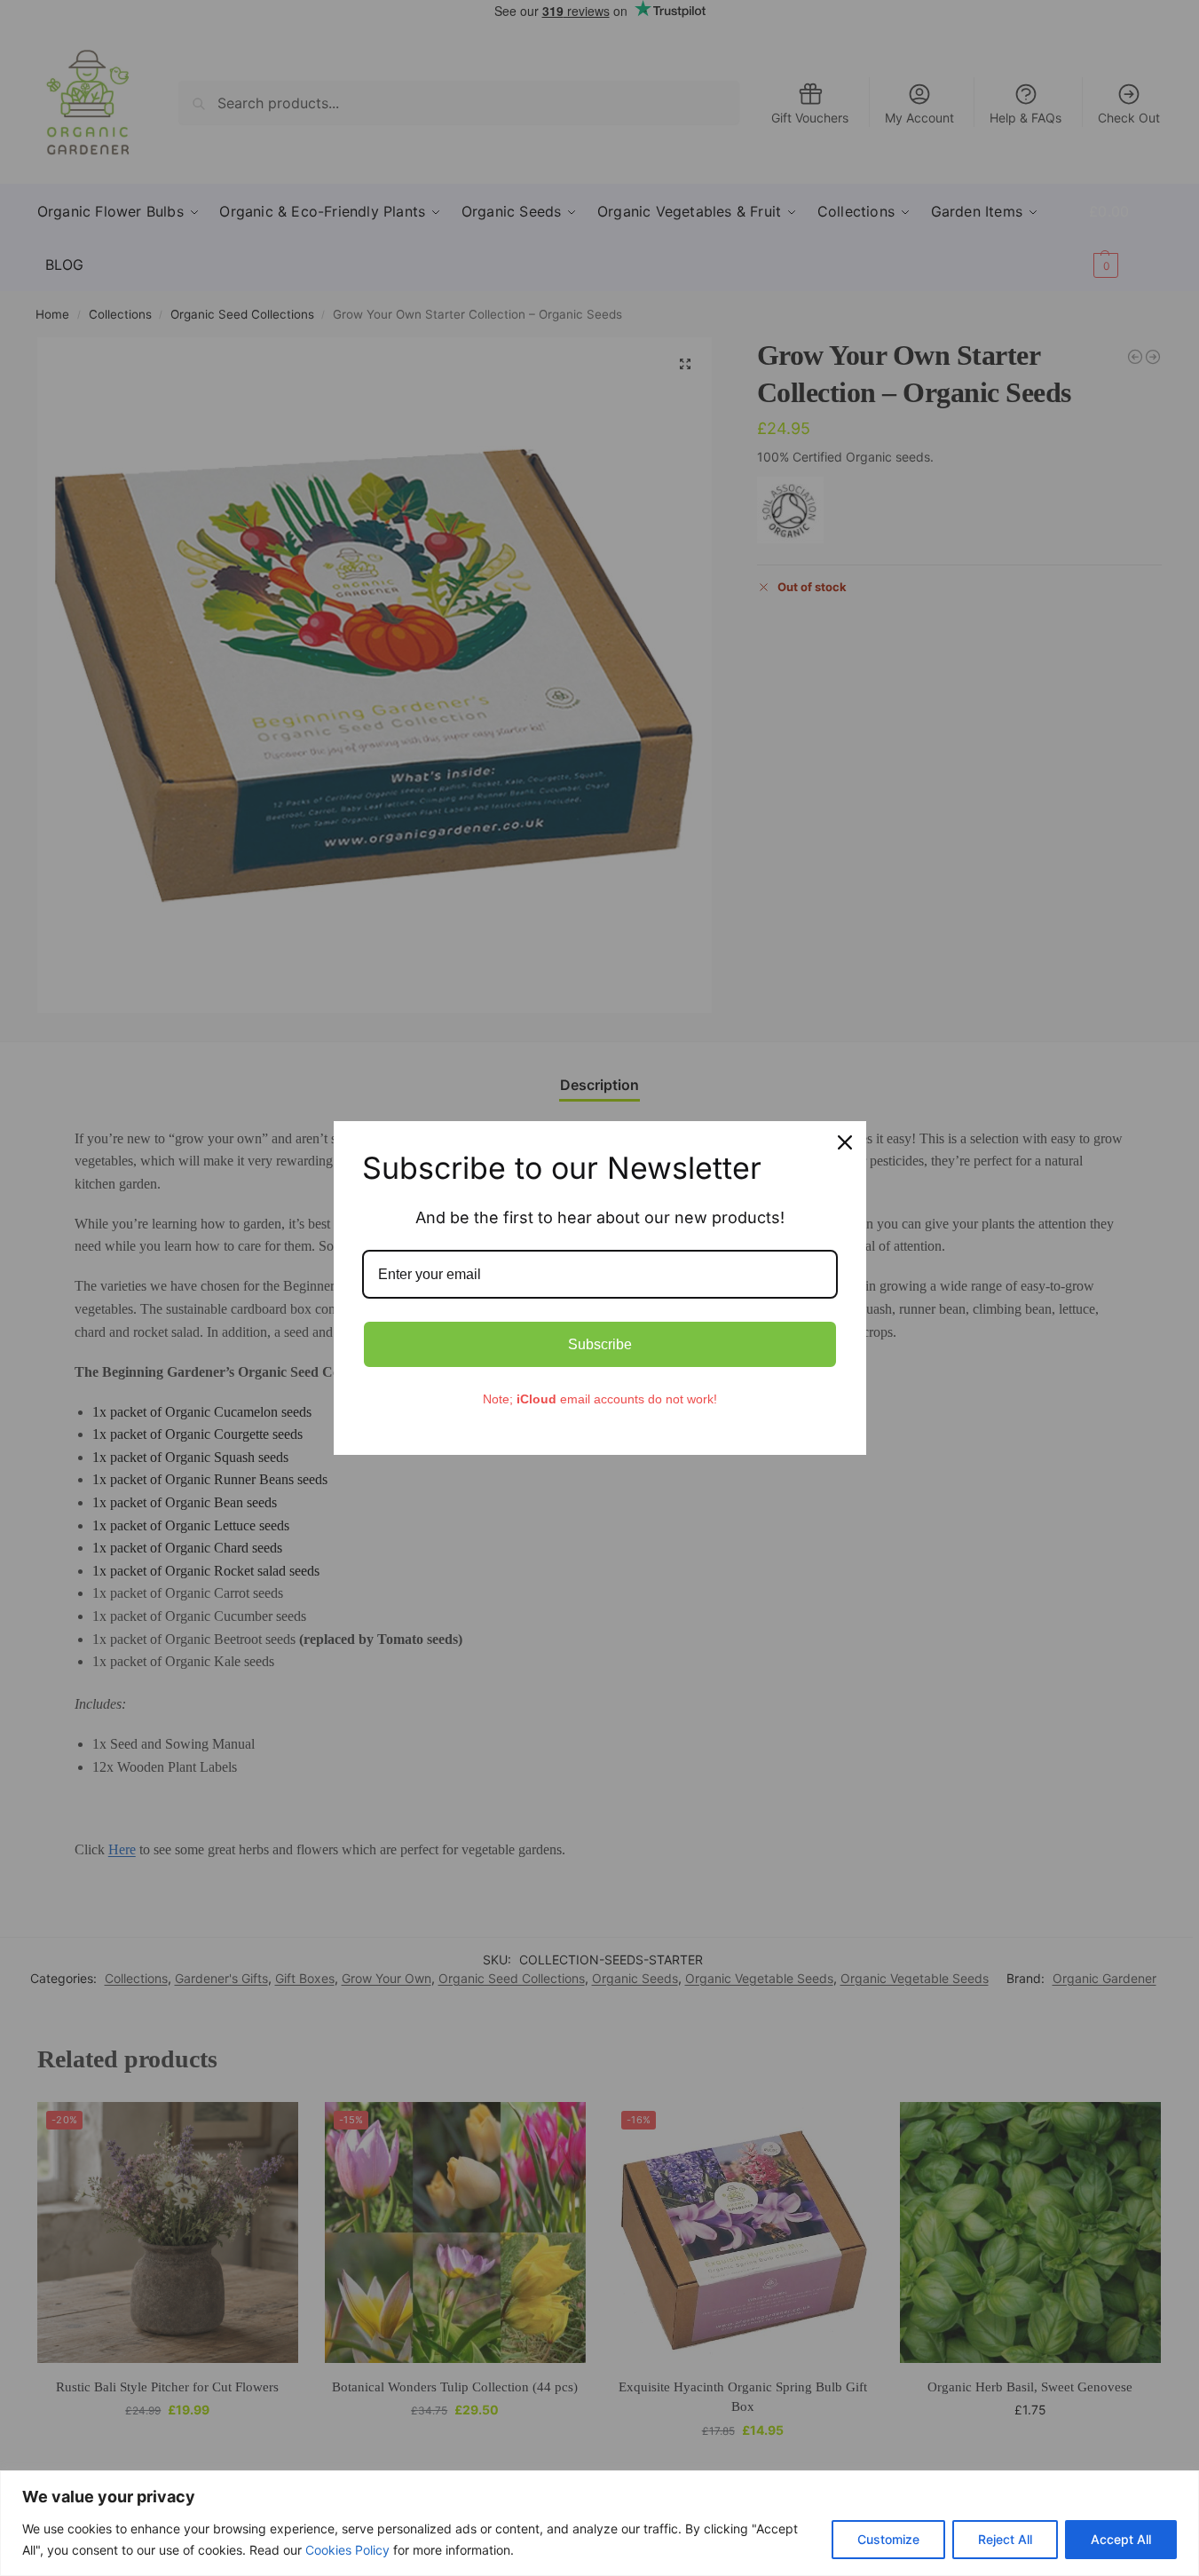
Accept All (1121, 2539)
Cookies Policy (347, 2550)
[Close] (845, 1142)
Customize (888, 2539)
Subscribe (600, 1344)
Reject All (1005, 2539)
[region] (599, 2523)
